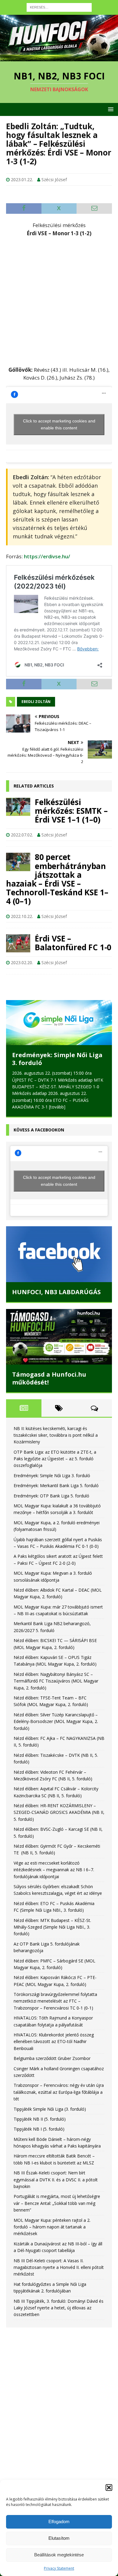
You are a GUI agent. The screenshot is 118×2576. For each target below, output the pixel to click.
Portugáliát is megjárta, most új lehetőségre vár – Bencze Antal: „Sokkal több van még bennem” (57, 2202)
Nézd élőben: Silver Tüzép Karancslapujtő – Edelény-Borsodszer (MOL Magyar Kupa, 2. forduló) (56, 1721)
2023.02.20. (22, 962)
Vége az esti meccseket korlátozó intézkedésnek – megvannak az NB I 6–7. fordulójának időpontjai (54, 1869)
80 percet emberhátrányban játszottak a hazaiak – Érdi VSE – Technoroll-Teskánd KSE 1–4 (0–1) (57, 879)
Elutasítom (59, 2538)
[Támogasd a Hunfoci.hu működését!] (59, 1336)
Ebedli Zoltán (36, 702)
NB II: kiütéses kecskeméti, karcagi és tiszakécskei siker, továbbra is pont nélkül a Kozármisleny (56, 1434)
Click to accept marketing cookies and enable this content (59, 424)
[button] (109, 2488)
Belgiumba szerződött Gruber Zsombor (52, 2058)
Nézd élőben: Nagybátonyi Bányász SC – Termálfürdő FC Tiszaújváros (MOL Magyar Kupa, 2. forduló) (56, 1680)
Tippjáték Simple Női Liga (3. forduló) (50, 2108)
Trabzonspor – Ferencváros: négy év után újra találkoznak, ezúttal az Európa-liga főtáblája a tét (59, 2091)
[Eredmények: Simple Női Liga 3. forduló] (59, 1023)
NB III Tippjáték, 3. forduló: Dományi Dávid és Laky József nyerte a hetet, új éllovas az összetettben (59, 2307)
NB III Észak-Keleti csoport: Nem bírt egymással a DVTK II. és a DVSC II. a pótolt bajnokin (56, 2179)
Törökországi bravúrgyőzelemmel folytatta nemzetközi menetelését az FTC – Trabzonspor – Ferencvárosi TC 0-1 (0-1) (55, 2000)
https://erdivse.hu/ (47, 556)
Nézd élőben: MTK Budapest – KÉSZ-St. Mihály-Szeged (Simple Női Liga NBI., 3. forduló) (52, 1926)
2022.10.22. (22, 916)
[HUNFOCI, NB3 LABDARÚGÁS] (59, 1253)
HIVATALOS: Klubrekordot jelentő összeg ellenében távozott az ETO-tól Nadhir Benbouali (54, 2041)
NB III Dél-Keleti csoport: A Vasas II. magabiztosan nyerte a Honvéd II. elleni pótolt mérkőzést (59, 2266)
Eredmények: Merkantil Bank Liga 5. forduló (56, 1485)
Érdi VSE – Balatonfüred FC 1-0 (73, 943)
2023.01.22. (22, 180)
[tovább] (57, 1107)
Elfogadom (59, 2521)
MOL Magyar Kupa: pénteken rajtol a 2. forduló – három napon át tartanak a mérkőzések (52, 2226)
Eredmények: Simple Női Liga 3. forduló (57, 1059)
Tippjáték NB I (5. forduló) (39, 2128)
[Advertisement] (59, 301)
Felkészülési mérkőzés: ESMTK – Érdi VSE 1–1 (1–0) (71, 811)
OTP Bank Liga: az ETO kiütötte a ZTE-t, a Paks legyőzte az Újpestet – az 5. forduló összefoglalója (55, 1458)
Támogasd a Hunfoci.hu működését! (49, 1377)
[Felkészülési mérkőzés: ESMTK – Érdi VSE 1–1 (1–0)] (18, 807)
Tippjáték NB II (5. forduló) (40, 2118)
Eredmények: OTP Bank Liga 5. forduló (51, 1495)
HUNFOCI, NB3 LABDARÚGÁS (56, 1291)
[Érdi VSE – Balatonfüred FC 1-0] (18, 943)
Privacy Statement (59, 2568)
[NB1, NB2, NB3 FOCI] (59, 58)
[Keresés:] (59, 7)
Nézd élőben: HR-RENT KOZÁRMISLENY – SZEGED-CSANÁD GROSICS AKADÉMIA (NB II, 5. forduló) (59, 1812)
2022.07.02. (22, 835)
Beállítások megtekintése (59, 2555)
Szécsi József (54, 180)
